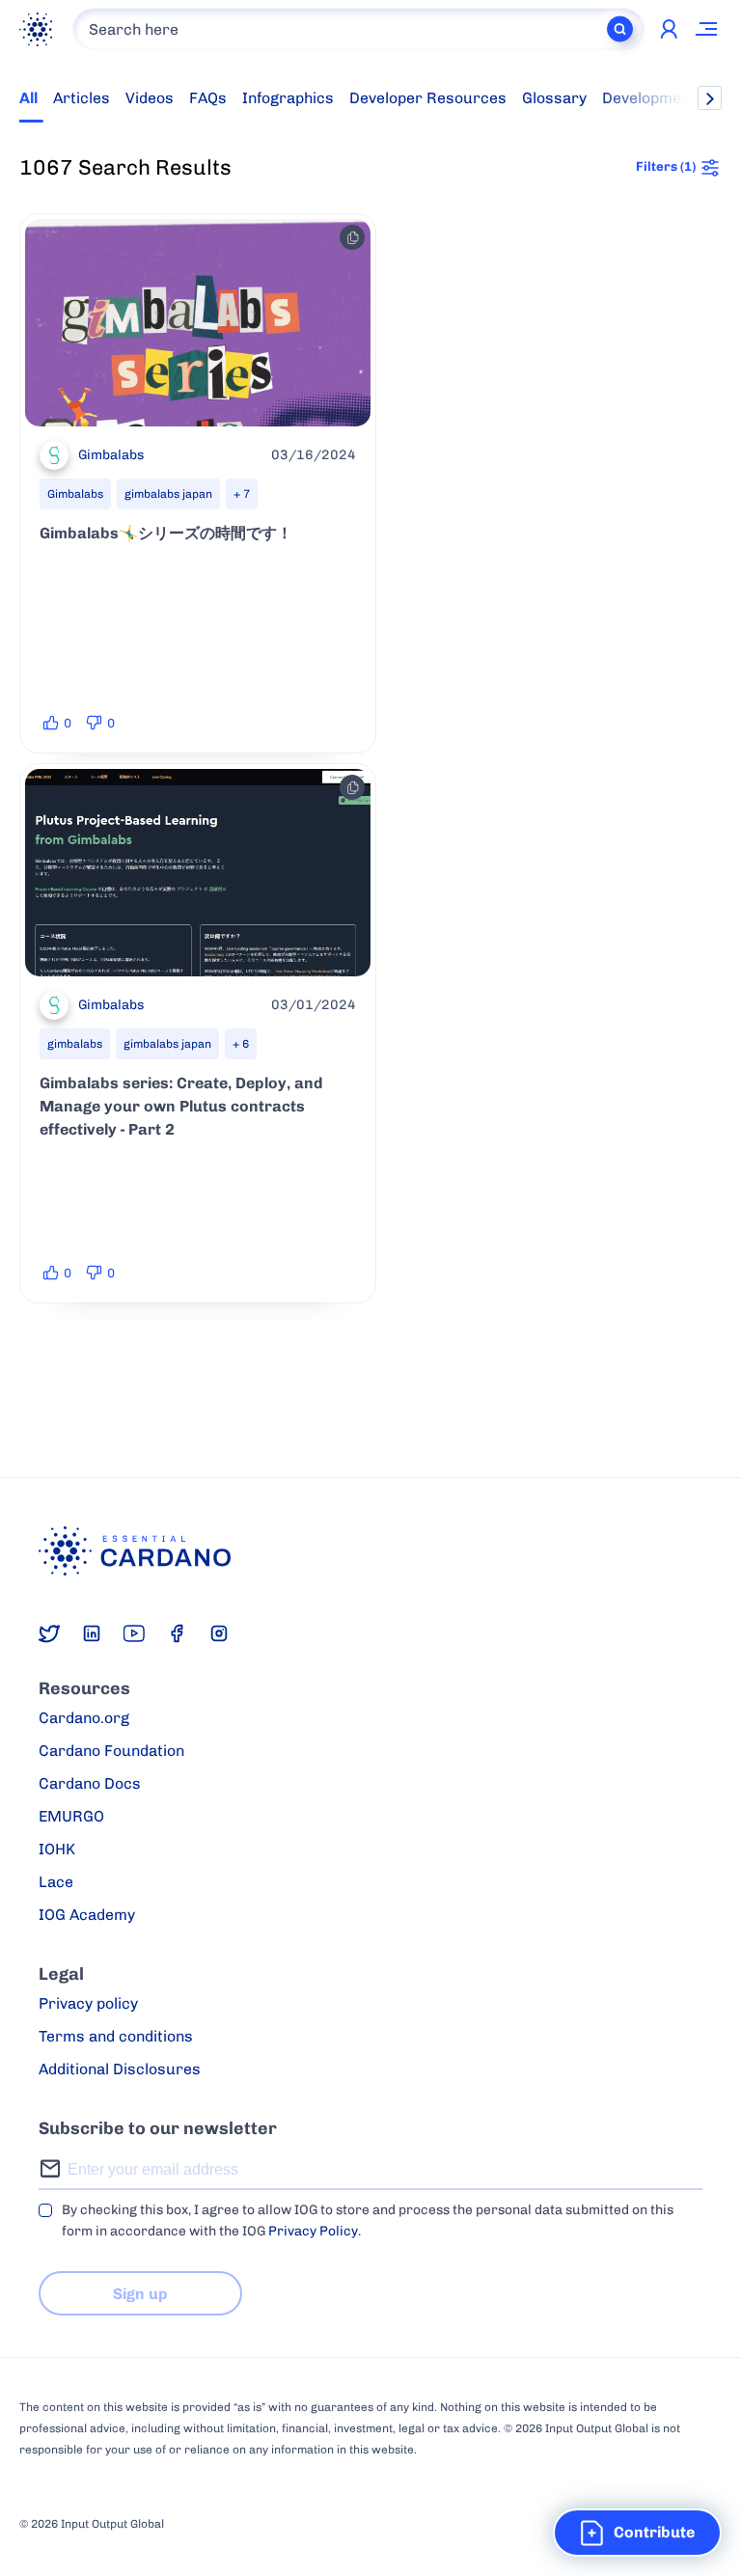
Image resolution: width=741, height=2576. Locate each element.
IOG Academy (87, 1915)
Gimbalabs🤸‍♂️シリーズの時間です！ (166, 533)
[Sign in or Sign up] (669, 29)
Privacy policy (88, 2003)
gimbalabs (75, 1044)
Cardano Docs (90, 1783)
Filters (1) (666, 166)
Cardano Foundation (111, 1751)
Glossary (554, 98)
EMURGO (71, 1816)
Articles (82, 98)
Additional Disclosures (120, 2069)
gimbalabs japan (168, 494)
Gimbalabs (75, 494)
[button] (637, 2533)
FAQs (208, 98)
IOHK (57, 1849)
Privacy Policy (313, 2231)
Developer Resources (428, 98)
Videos (150, 98)
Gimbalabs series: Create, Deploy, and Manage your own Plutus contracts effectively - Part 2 (181, 1106)
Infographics (288, 98)
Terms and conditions (116, 2036)
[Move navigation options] (707, 29)
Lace (56, 1882)
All (28, 98)
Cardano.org (84, 1718)
